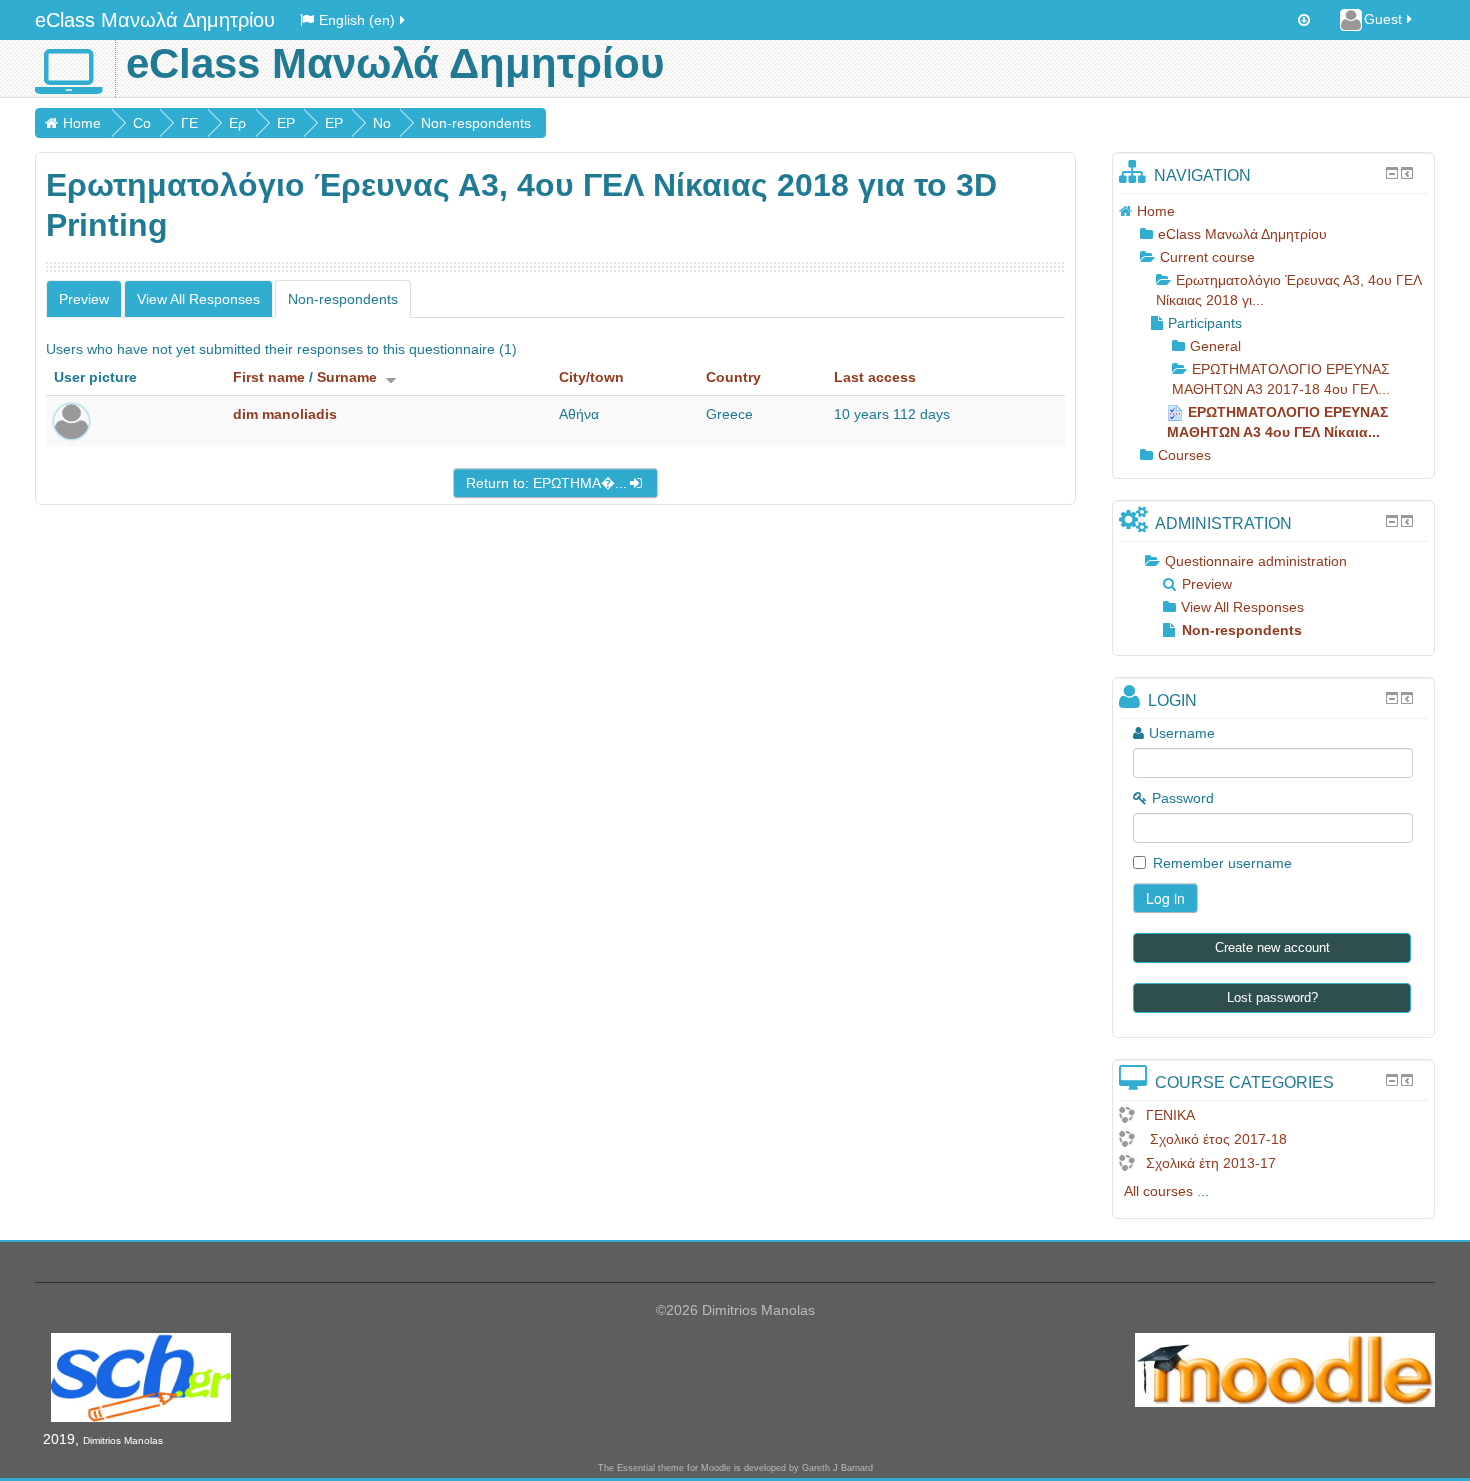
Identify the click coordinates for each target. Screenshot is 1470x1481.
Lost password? (1272, 997)
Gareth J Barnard (837, 1468)
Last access (875, 377)
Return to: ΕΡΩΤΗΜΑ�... (546, 483)
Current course (1207, 257)
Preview (84, 299)
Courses (1184, 455)
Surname (347, 377)
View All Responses (198, 299)
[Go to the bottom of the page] (1304, 20)
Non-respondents (476, 123)
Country (733, 377)
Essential (636, 1468)
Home (82, 123)
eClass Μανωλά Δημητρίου (155, 20)
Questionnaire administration (1256, 561)
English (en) (357, 20)
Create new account (1272, 947)
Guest (1383, 19)
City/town (591, 377)
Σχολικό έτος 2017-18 (1216, 1139)
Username (1182, 733)
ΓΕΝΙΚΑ (1170, 1115)
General (1215, 346)
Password (1183, 798)
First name (269, 377)
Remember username (1222, 863)
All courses (1158, 1191)
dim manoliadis (285, 414)
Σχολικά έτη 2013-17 (1211, 1163)
